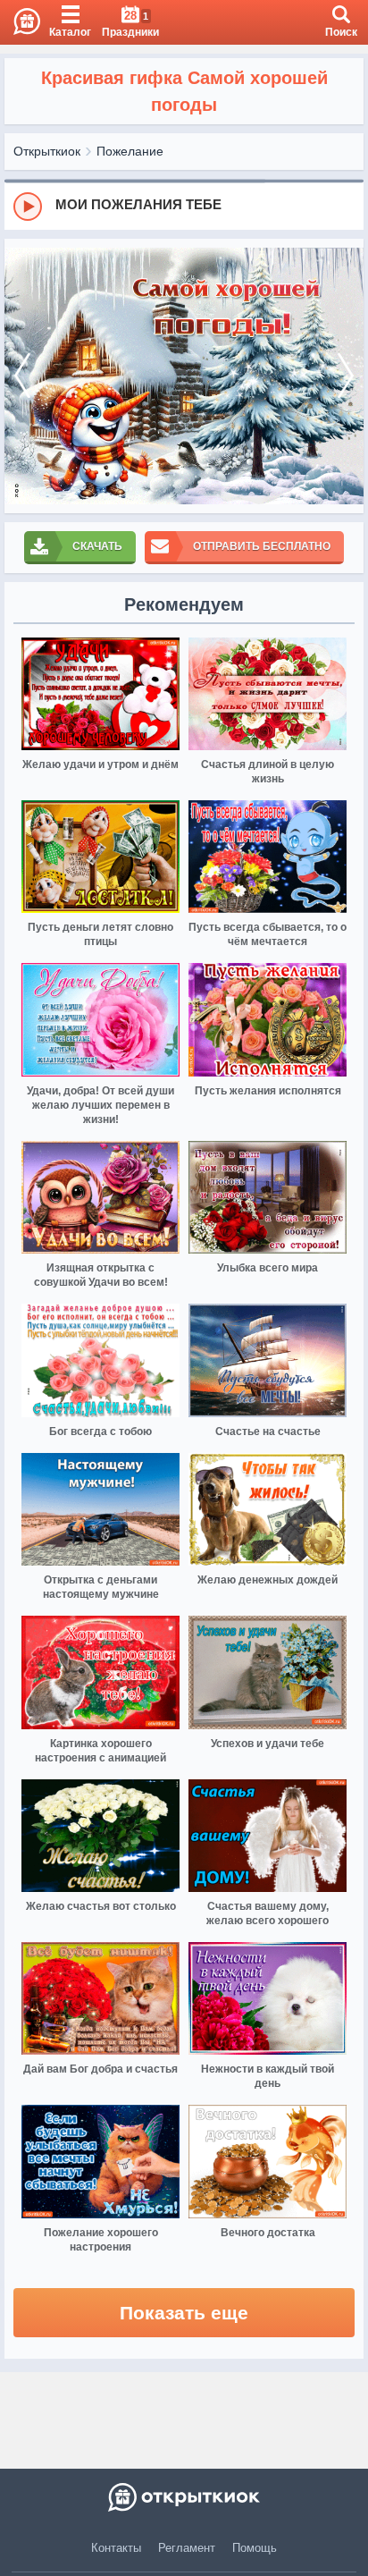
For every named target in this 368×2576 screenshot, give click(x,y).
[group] (184, 206)
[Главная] (20, 22)
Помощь (255, 2548)
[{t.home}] (184, 2497)
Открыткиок (47, 151)
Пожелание (130, 151)
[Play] (28, 207)
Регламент (187, 2548)
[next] (346, 376)
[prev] (22, 376)
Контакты (116, 2548)
